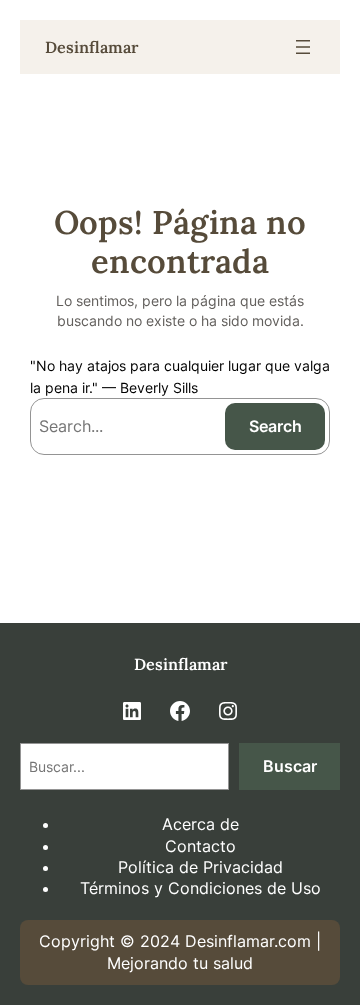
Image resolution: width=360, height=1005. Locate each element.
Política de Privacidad (200, 867)
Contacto (200, 846)
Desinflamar (91, 47)
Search (275, 426)
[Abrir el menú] (303, 47)
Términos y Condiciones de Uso (200, 888)
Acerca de (200, 824)
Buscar (290, 766)
